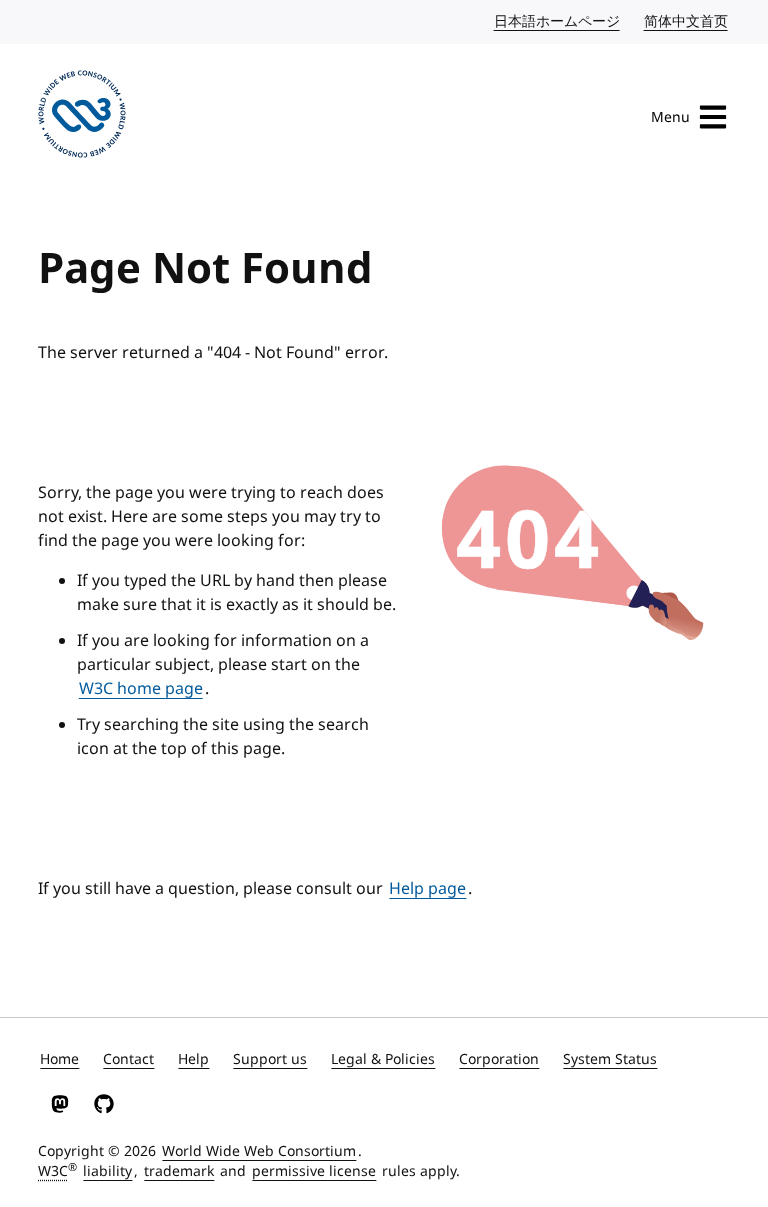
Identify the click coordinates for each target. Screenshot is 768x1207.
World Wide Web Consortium (259, 1151)
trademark (179, 1171)
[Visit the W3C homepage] (82, 117)
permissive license (314, 1171)
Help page (427, 889)
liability (107, 1171)
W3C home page (141, 689)
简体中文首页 (687, 21)
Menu (670, 117)
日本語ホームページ (558, 21)
